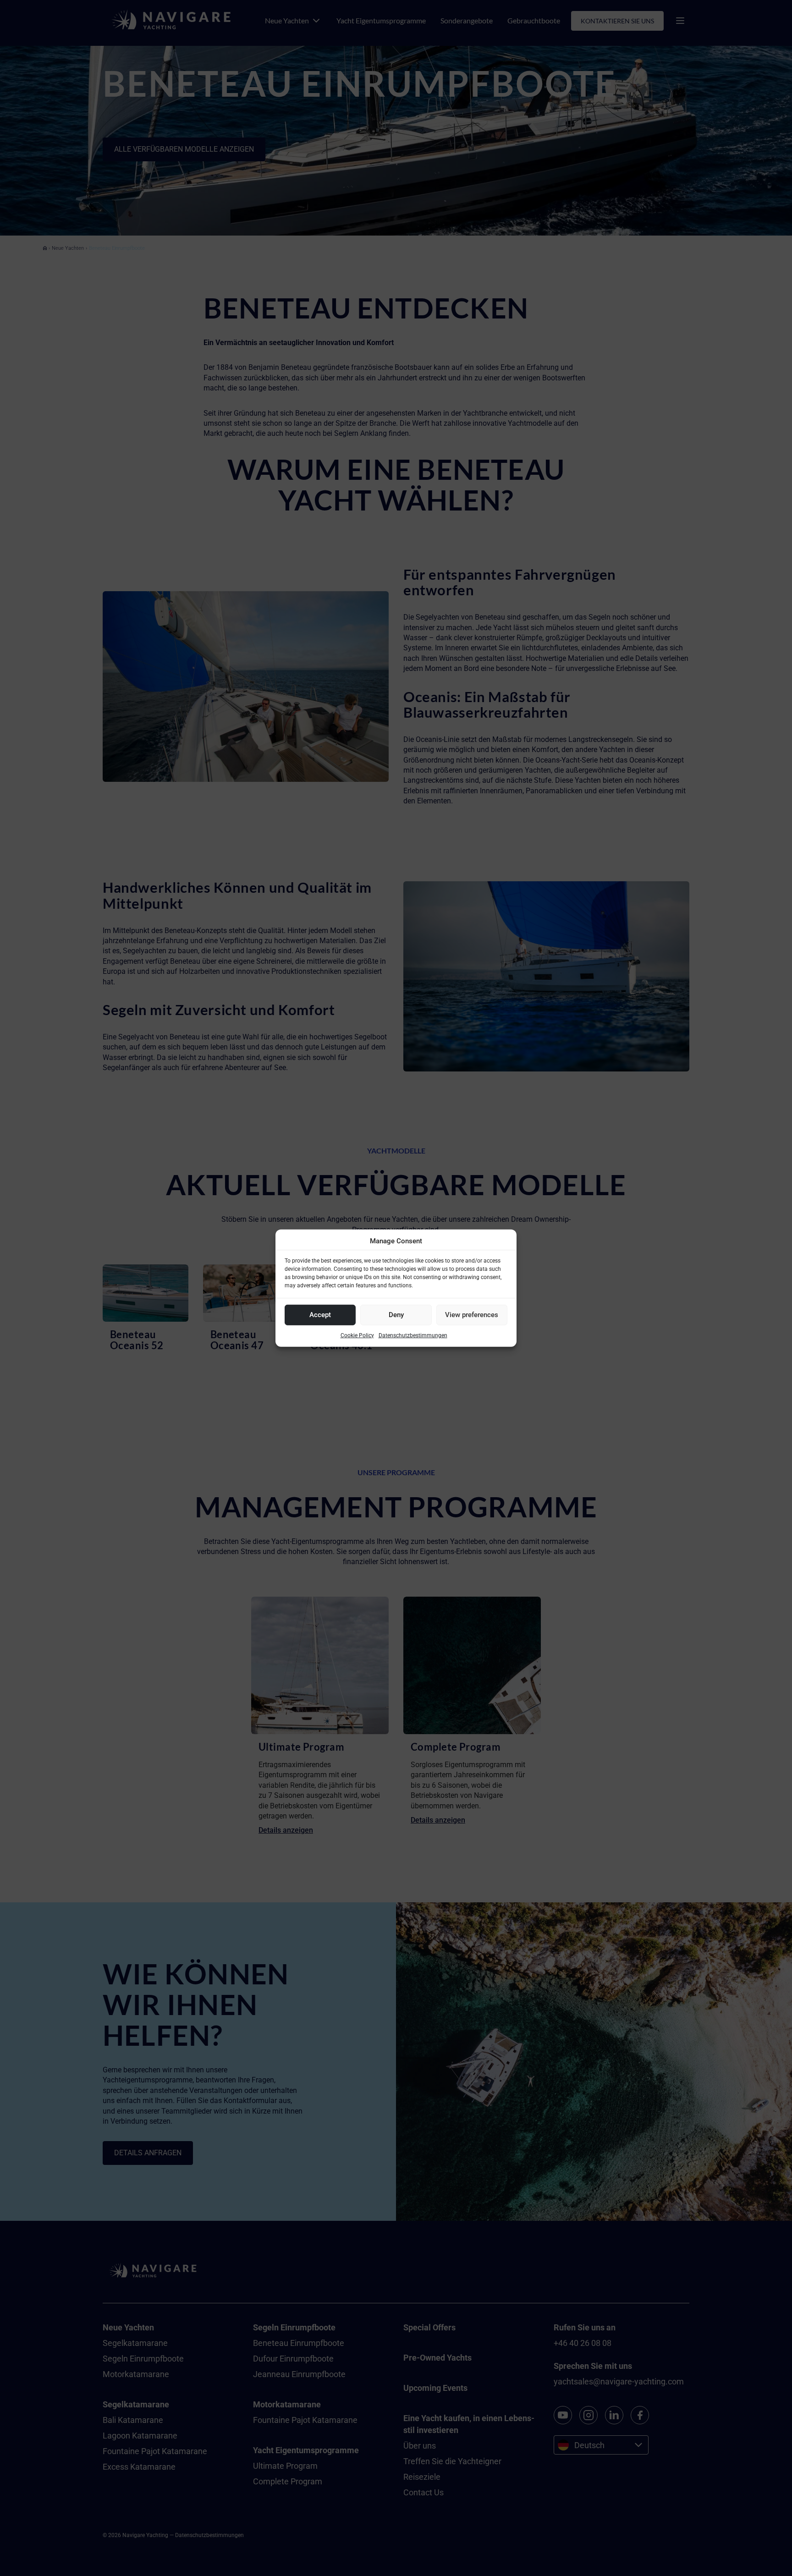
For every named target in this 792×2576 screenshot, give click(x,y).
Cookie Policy (357, 1335)
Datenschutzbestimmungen (413, 1335)
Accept (320, 1315)
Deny (396, 1315)
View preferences (472, 1315)
